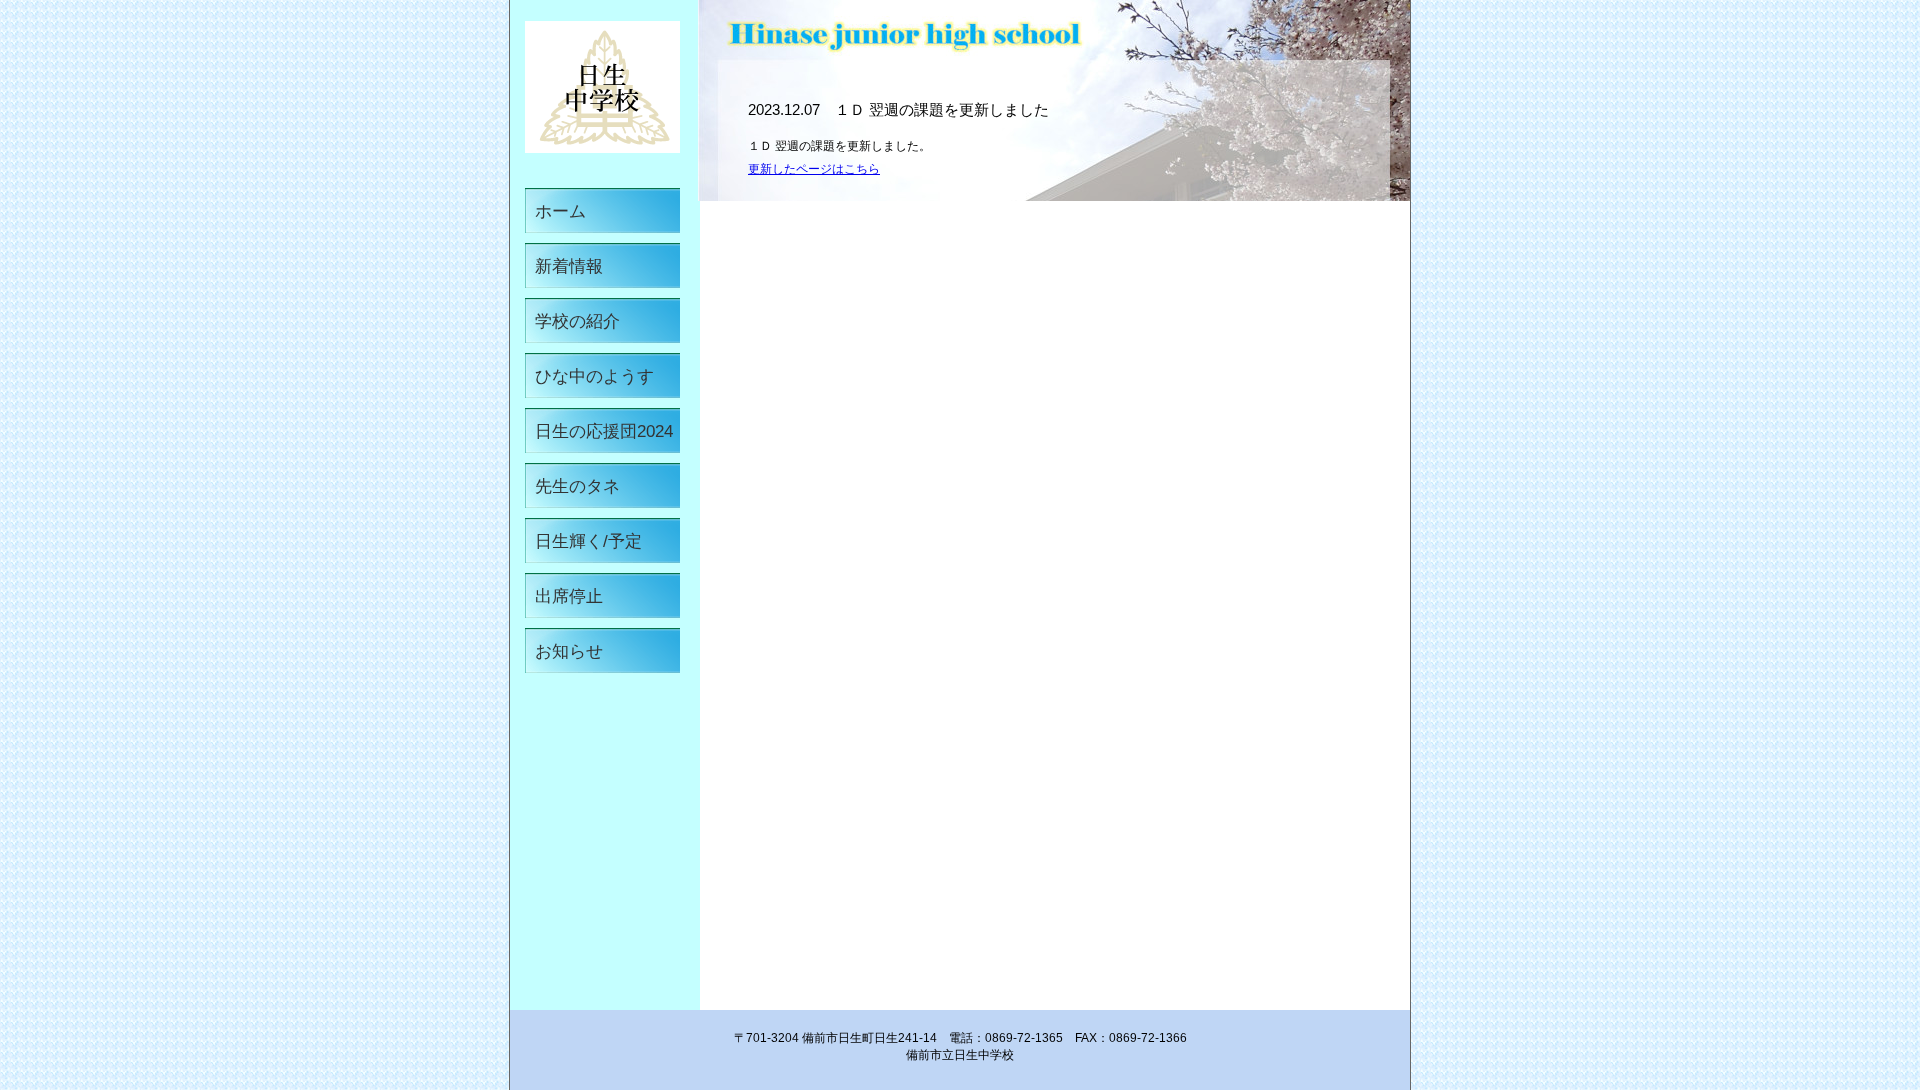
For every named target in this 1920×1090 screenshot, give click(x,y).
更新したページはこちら (814, 169)
